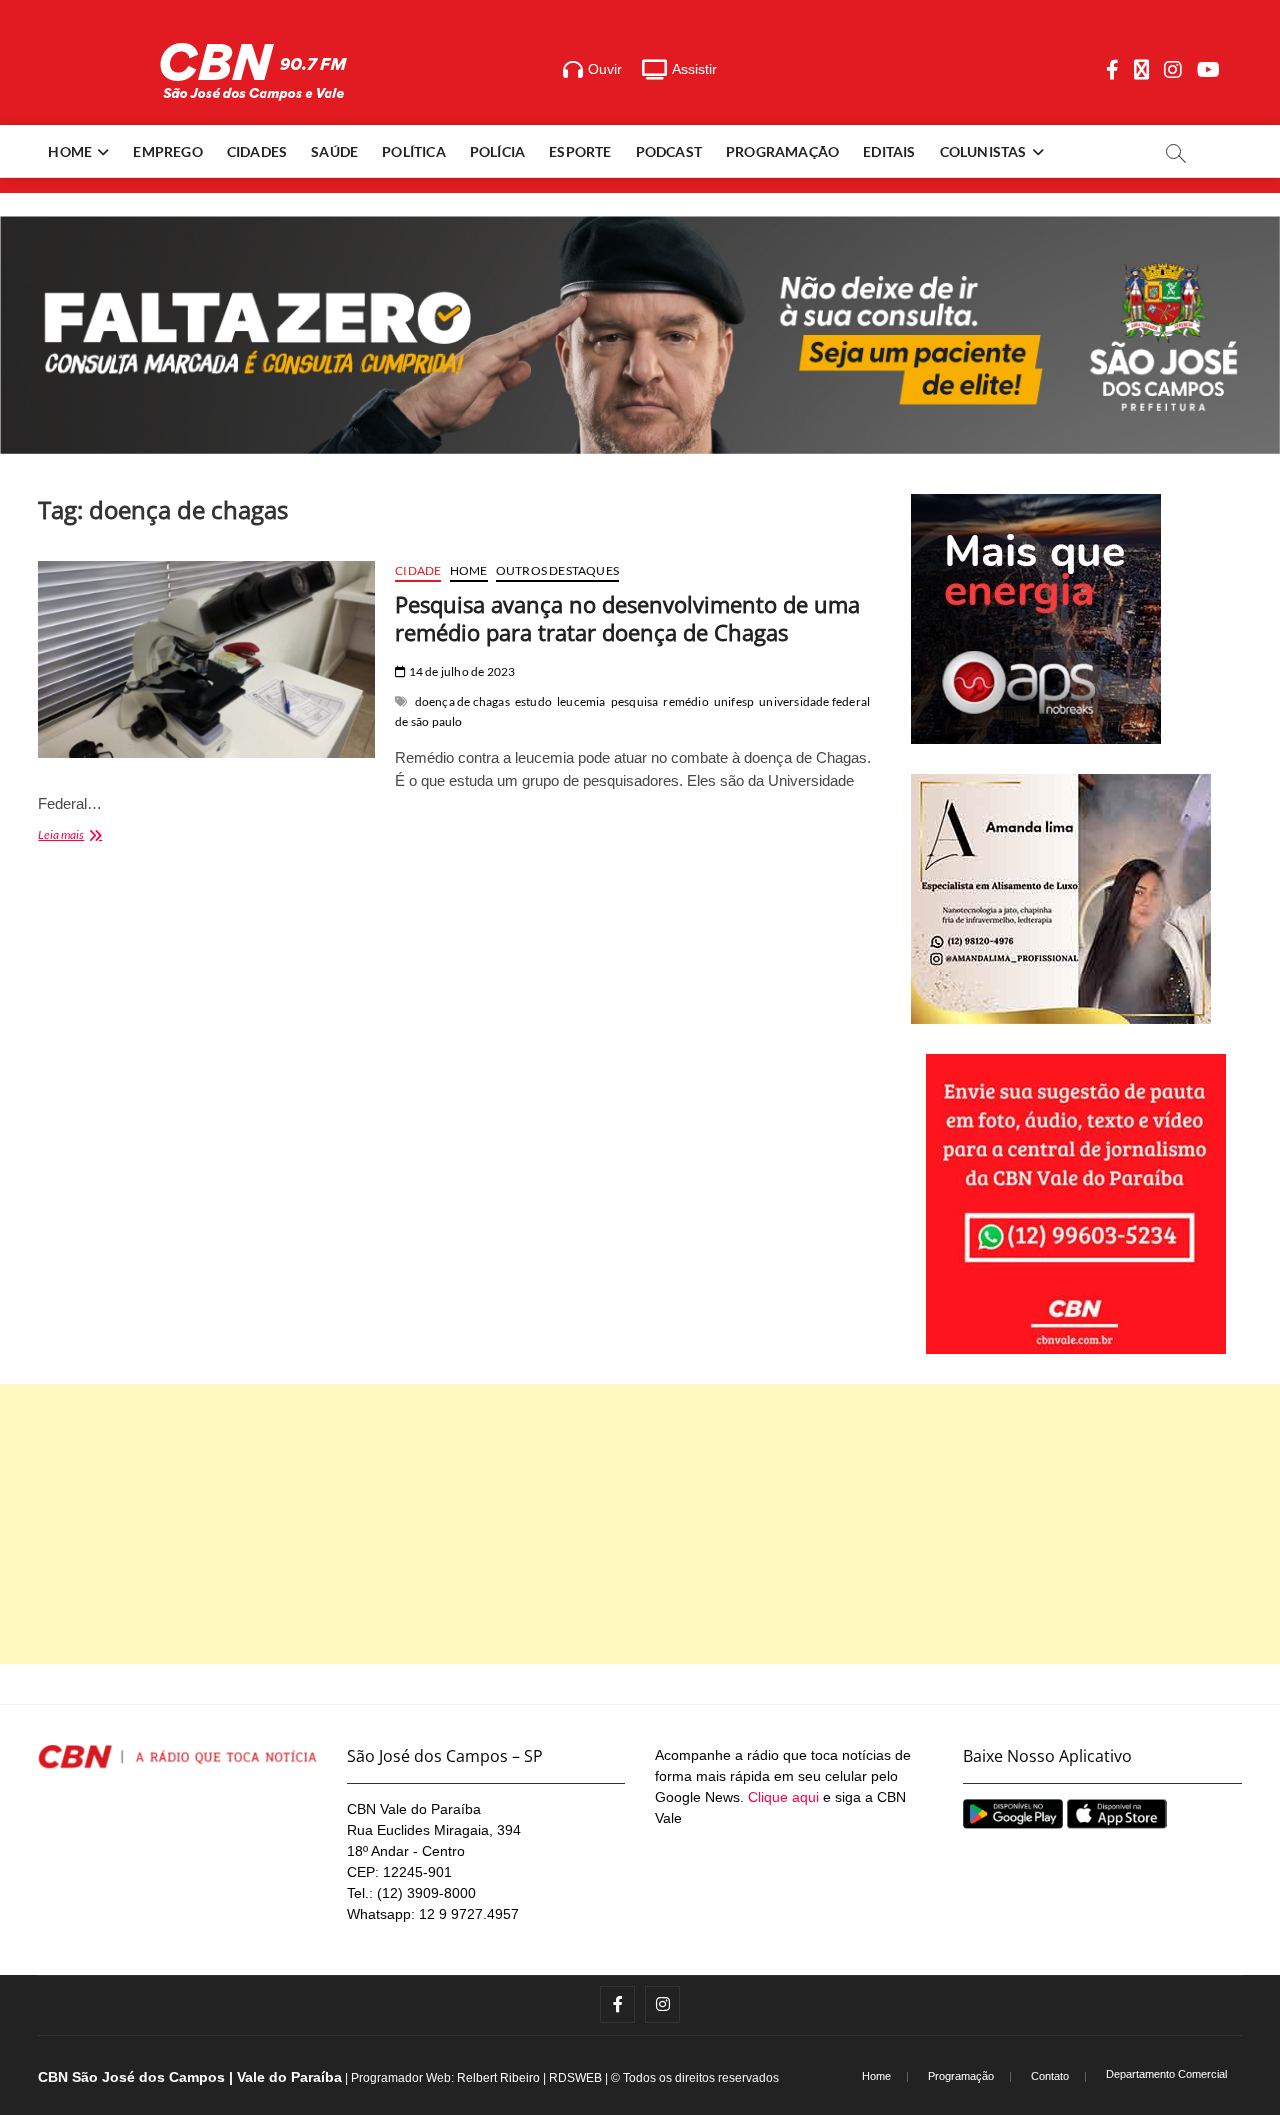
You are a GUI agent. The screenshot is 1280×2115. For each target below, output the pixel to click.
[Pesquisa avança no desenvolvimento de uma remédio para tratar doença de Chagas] (206, 659)
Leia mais (102, 836)
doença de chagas (462, 701)
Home (70, 151)
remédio (685, 701)
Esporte (580, 151)
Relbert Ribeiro (498, 2078)
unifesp (734, 701)
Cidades (257, 151)
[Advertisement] (640, 1524)
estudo (533, 701)
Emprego (167, 151)
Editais (889, 151)
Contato (1050, 2076)
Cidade (418, 570)
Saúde (334, 151)
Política (414, 151)
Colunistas (983, 151)
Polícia (497, 151)
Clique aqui (783, 1797)
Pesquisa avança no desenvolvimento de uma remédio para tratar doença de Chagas (627, 618)
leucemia (581, 701)
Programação (782, 151)
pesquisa (635, 701)
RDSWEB (575, 2078)
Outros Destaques (557, 570)
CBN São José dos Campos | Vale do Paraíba (190, 2077)
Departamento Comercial (1166, 2074)
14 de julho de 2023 (460, 671)
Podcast (669, 151)
